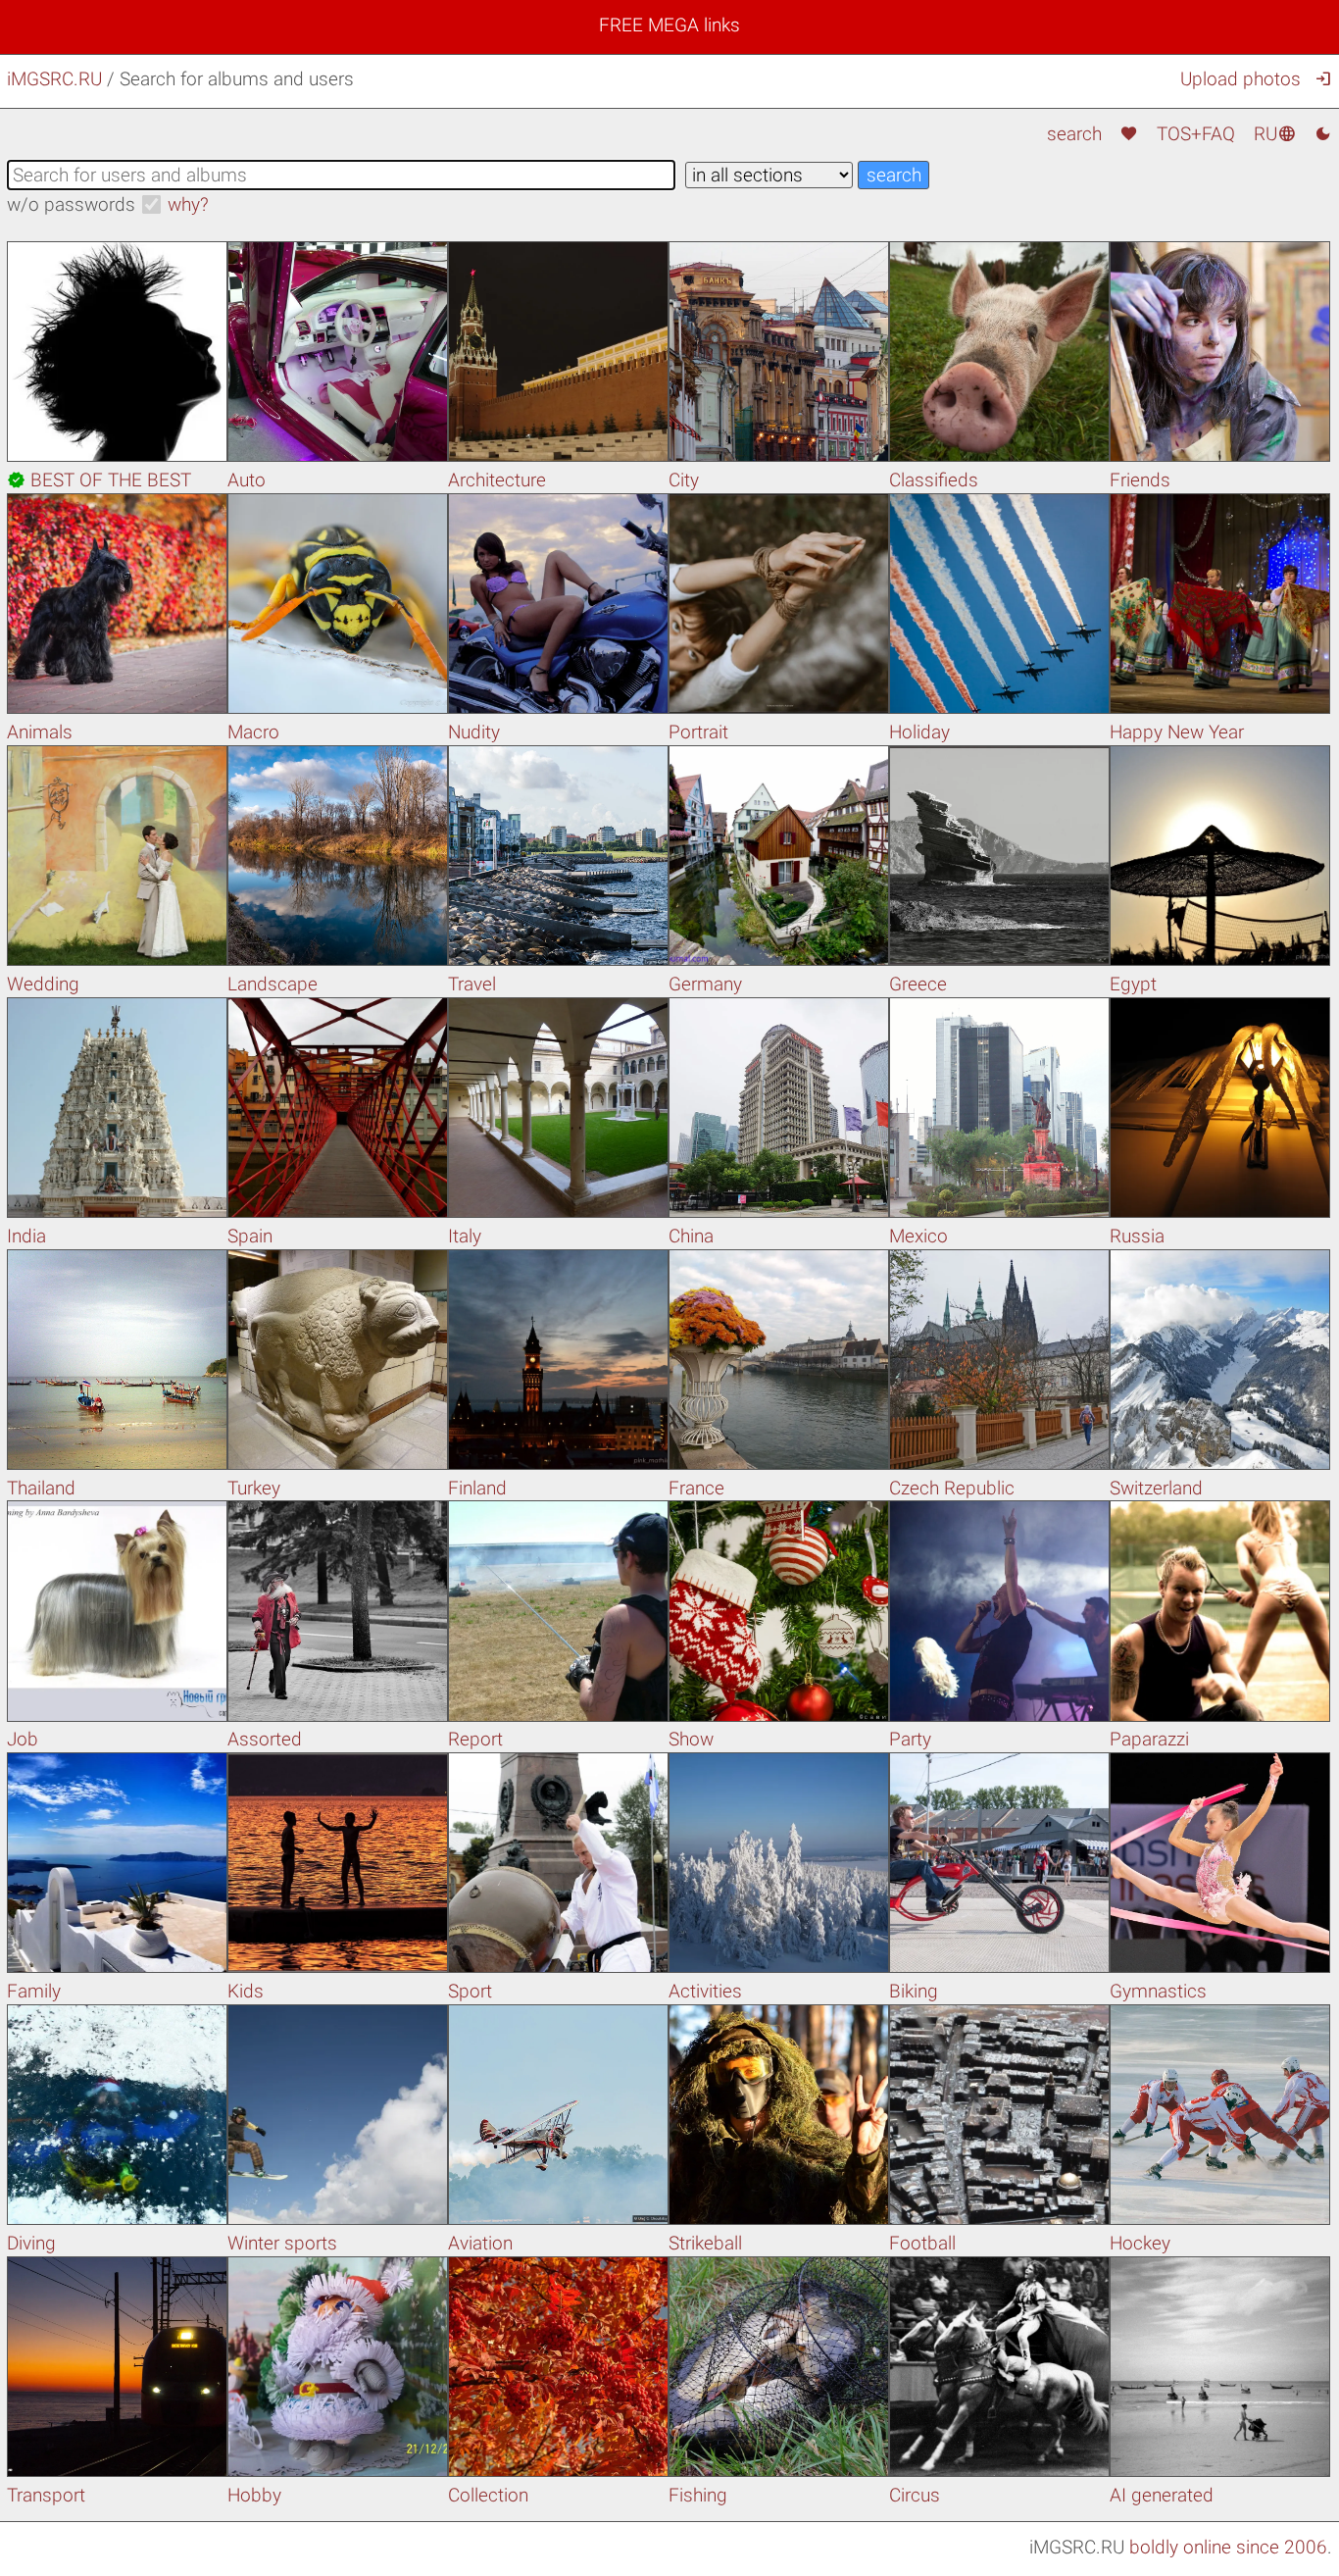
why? (188, 204)
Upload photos (1240, 79)
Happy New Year (1177, 732)
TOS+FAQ (1196, 134)
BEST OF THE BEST (99, 480)
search (1074, 134)
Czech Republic (952, 1488)
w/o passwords (71, 204)
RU (1275, 134)
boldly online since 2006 (1228, 2547)
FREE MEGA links (669, 25)
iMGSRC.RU (54, 79)
